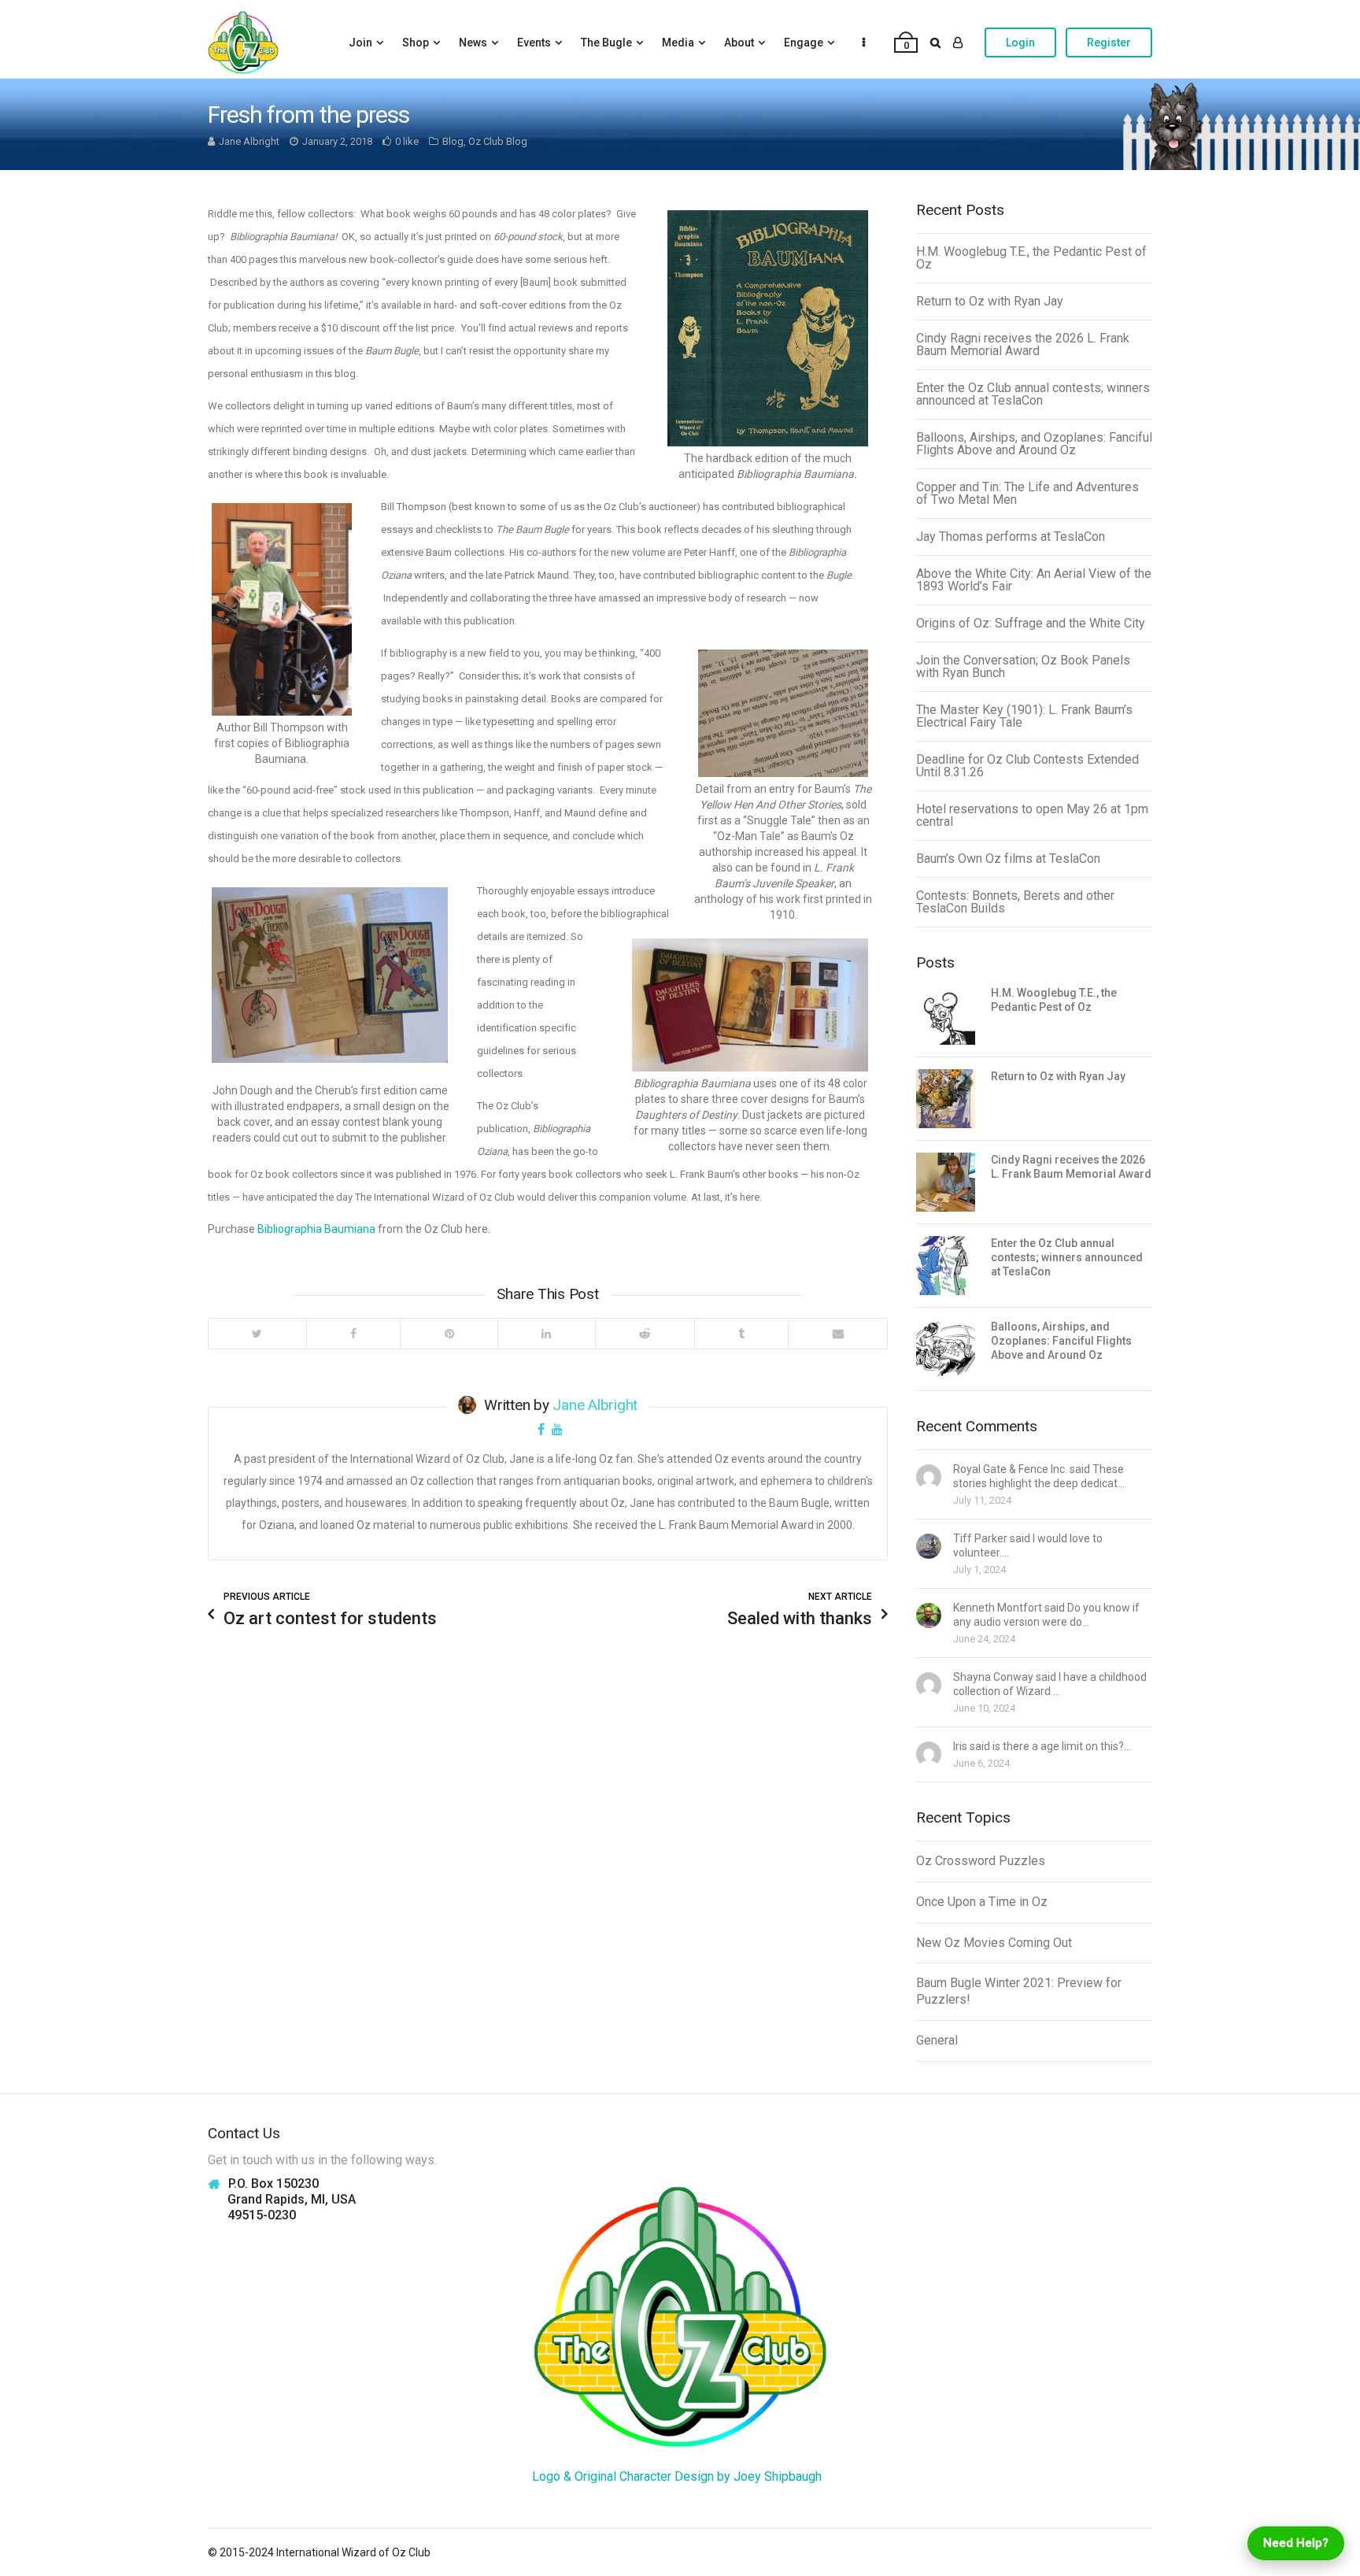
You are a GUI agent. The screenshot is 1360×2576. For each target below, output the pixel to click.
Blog (453, 141)
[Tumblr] (741, 1334)
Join (360, 43)
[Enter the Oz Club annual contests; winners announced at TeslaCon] (946, 1266)
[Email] (837, 1334)
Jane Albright (249, 141)
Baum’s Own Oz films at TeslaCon (1008, 859)
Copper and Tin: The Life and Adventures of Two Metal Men (1027, 493)
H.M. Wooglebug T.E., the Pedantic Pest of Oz (1031, 258)
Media (678, 43)
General (937, 2040)
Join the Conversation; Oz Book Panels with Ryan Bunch (1023, 666)
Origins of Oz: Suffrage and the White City (1031, 623)
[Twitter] (257, 1334)
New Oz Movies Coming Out (994, 1943)
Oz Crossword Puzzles (981, 1861)
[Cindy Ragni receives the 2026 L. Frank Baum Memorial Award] (946, 1182)
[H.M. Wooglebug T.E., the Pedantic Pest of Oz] (946, 1015)
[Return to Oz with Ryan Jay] (946, 1099)
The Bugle (606, 43)
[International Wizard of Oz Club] (243, 43)
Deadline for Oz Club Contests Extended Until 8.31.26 (1027, 766)
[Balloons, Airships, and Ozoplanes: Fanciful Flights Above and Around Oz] (946, 1349)
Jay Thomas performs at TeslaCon (1011, 537)
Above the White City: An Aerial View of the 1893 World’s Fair (1034, 580)
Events (534, 43)
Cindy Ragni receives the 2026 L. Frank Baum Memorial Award (1023, 344)
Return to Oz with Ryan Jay (990, 301)
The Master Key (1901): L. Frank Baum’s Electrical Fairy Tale (1024, 716)
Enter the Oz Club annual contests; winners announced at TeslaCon (1033, 394)
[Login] (958, 43)
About (739, 43)
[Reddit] (645, 1334)
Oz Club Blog (498, 141)
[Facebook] (353, 1334)
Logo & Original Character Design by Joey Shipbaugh (677, 2476)
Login (1020, 43)
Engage (804, 43)
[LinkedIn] (546, 1334)
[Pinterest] (449, 1334)
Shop (416, 43)
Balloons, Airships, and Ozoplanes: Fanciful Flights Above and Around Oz (1034, 444)
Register (1109, 43)
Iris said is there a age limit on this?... (1042, 1746)
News (473, 43)
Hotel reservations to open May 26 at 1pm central (1032, 815)
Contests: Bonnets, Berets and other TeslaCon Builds (1015, 902)
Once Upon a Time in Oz (982, 1902)
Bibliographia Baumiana (316, 1229)
